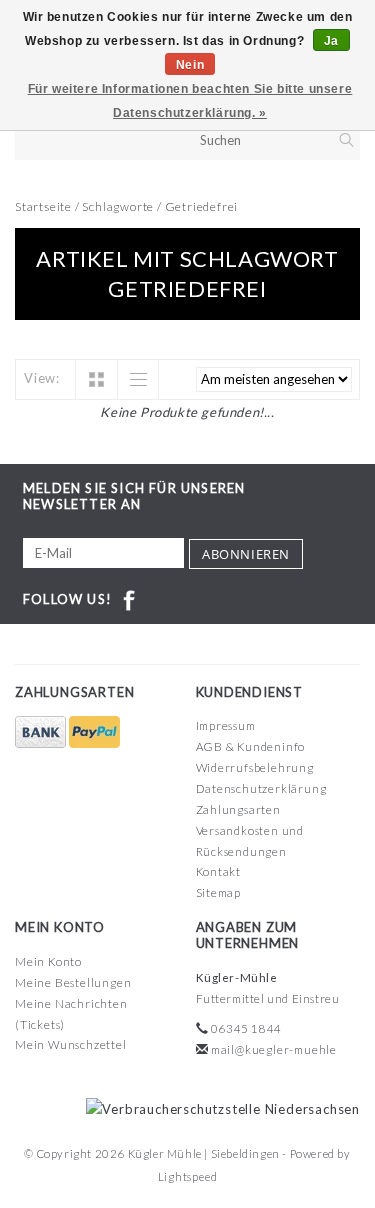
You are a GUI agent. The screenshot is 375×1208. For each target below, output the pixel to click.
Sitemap (219, 892)
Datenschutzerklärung (261, 788)
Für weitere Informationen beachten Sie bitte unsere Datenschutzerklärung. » (190, 101)
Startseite (43, 206)
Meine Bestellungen (73, 982)
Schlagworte (118, 206)
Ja (331, 41)
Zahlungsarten (238, 809)
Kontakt (219, 871)
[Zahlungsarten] (42, 732)
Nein (190, 65)
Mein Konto (48, 961)
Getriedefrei (202, 206)
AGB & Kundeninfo (251, 746)
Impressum (226, 725)
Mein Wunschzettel (71, 1044)
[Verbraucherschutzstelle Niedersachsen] (218, 1108)
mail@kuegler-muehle (274, 1049)
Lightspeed (188, 1176)
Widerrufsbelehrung (255, 767)
